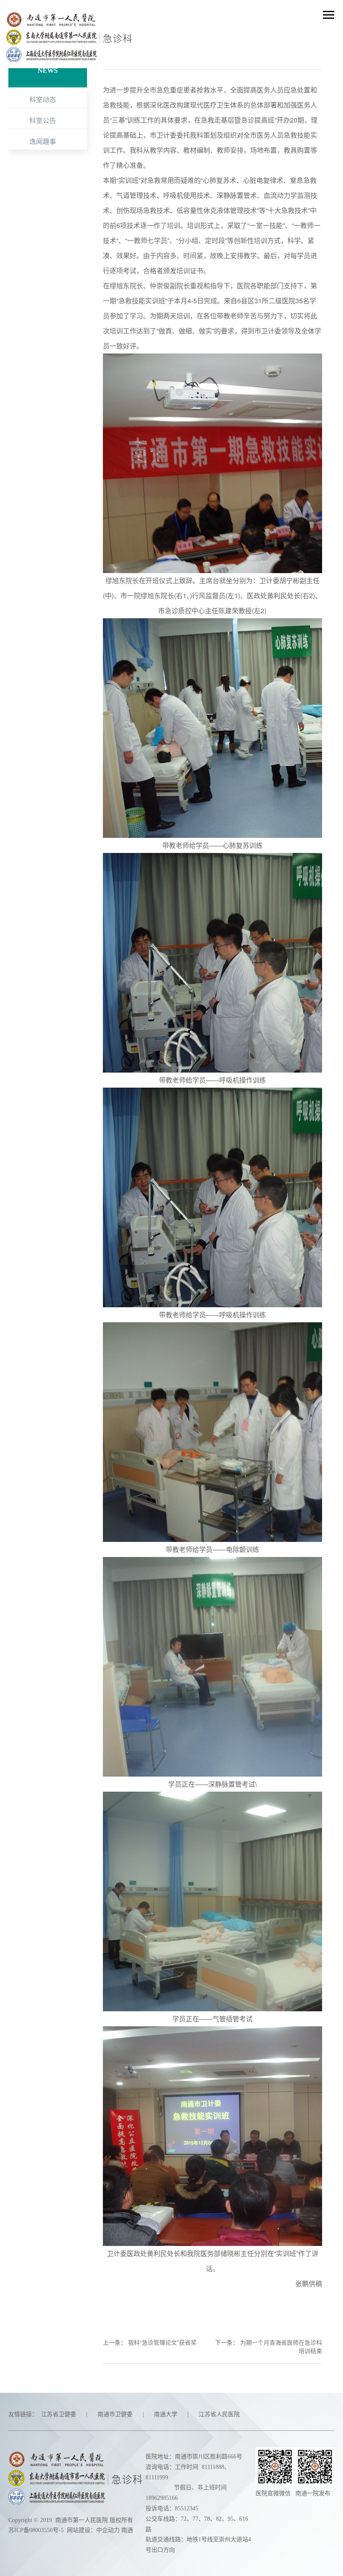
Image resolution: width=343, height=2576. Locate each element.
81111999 (157, 2477)
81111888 (213, 2467)
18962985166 (162, 2498)
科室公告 (43, 120)
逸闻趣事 (43, 141)
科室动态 (43, 99)
